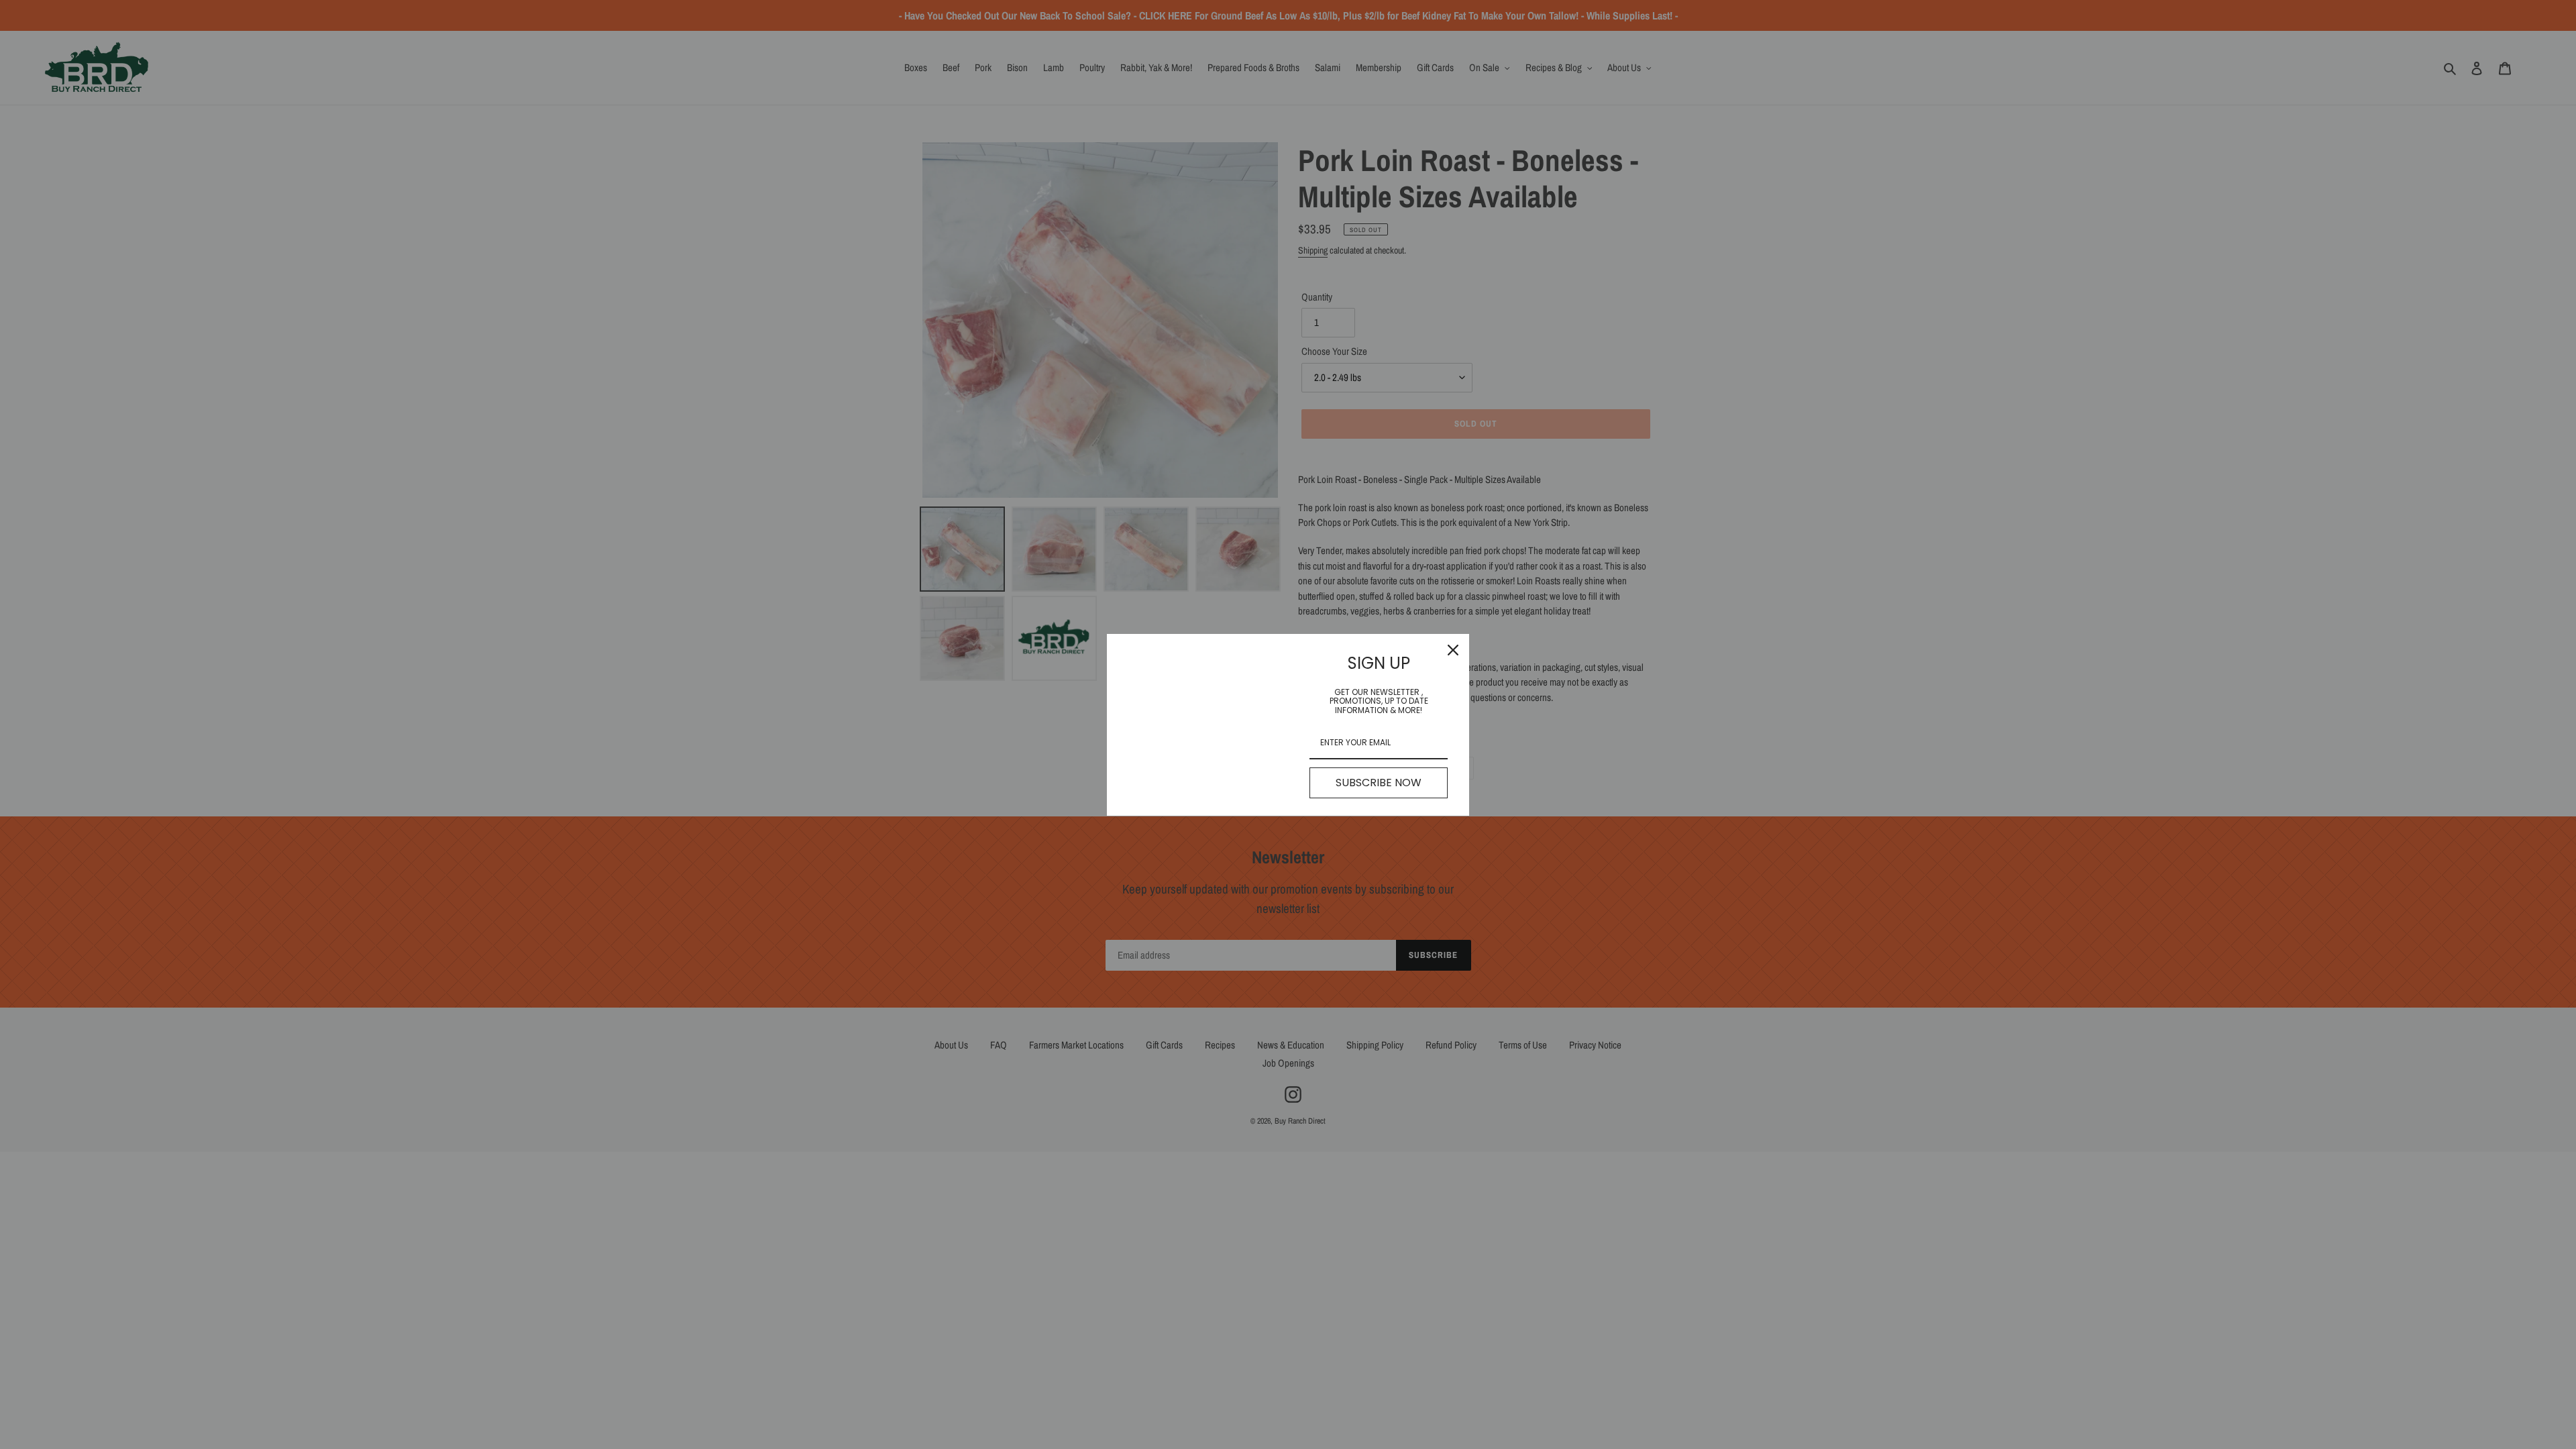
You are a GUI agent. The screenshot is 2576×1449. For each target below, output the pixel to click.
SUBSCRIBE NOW (1379, 783)
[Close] (1453, 650)
